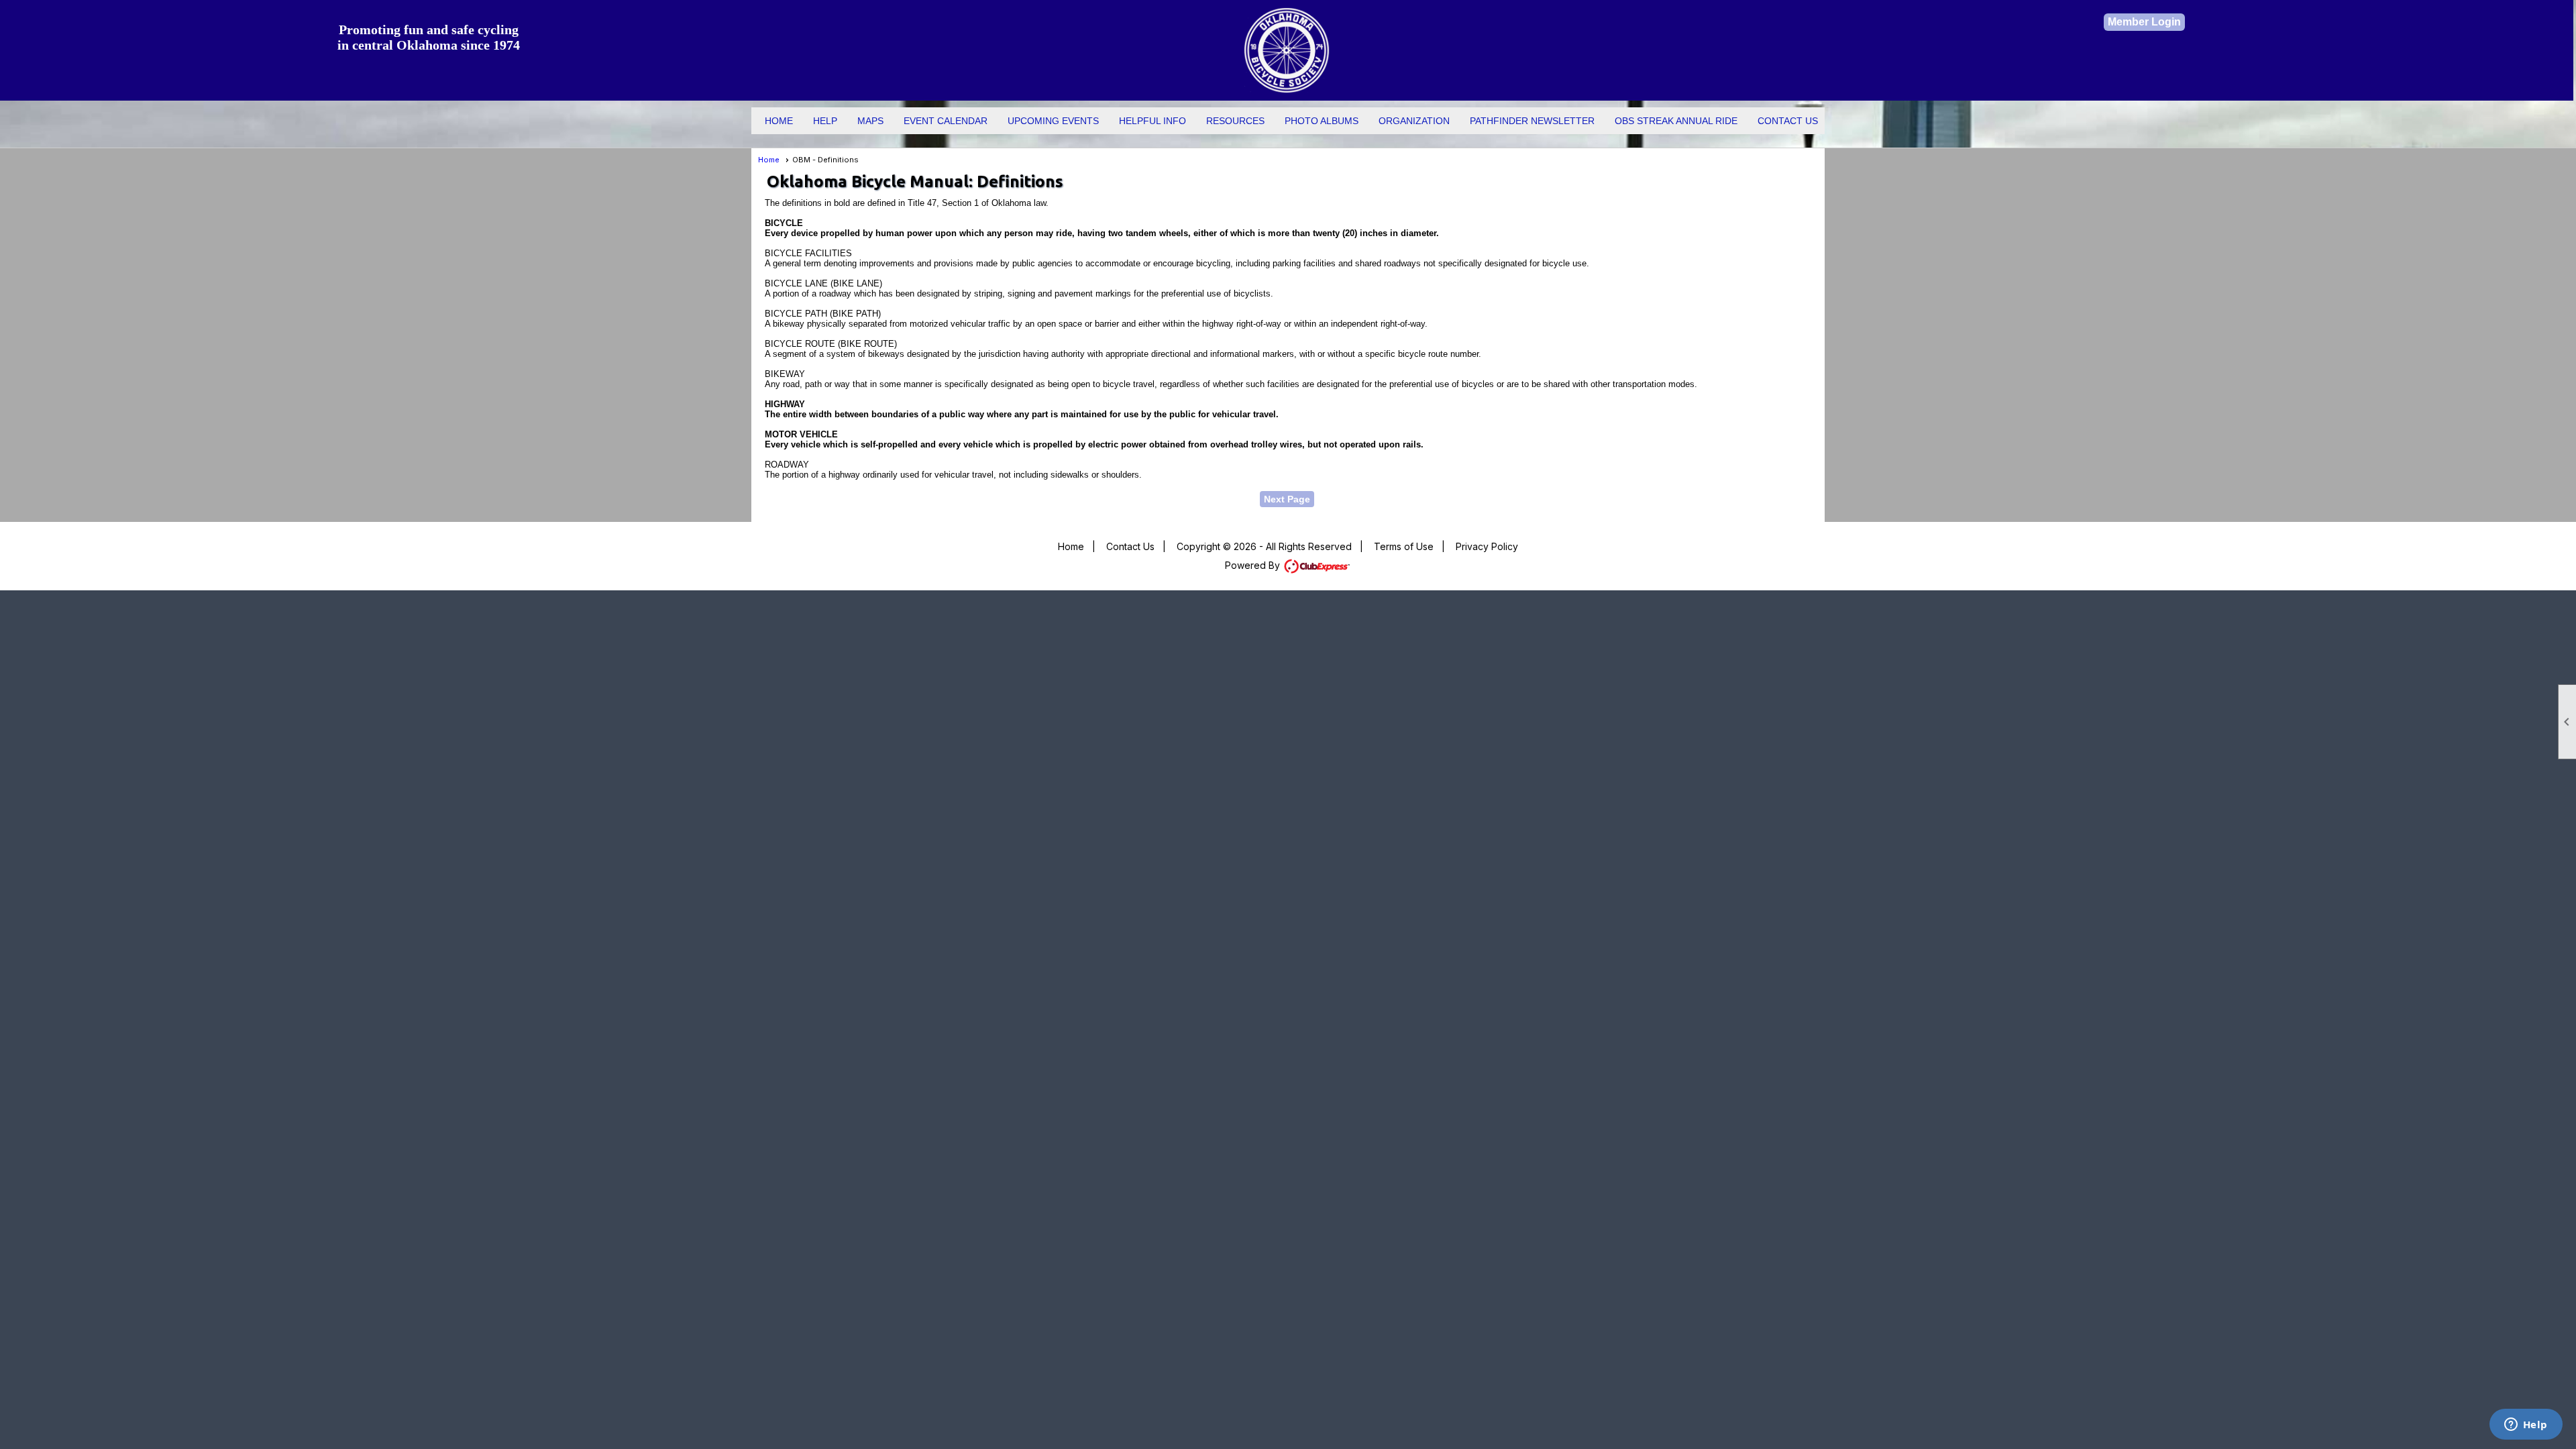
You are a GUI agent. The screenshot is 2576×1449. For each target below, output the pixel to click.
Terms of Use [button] (1404, 546)
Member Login (2144, 22)
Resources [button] (1235, 121)
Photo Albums (1322, 121)
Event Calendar (946, 121)
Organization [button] (1414, 121)
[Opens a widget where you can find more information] (2526, 1426)
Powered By (1254, 565)
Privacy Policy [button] (1487, 546)
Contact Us (1788, 121)
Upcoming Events (1053, 121)
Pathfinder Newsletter (1532, 121)
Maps (870, 121)
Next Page (1287, 499)
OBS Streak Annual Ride (1676, 121)
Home (779, 121)
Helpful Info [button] (1152, 121)
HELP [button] (825, 121)
